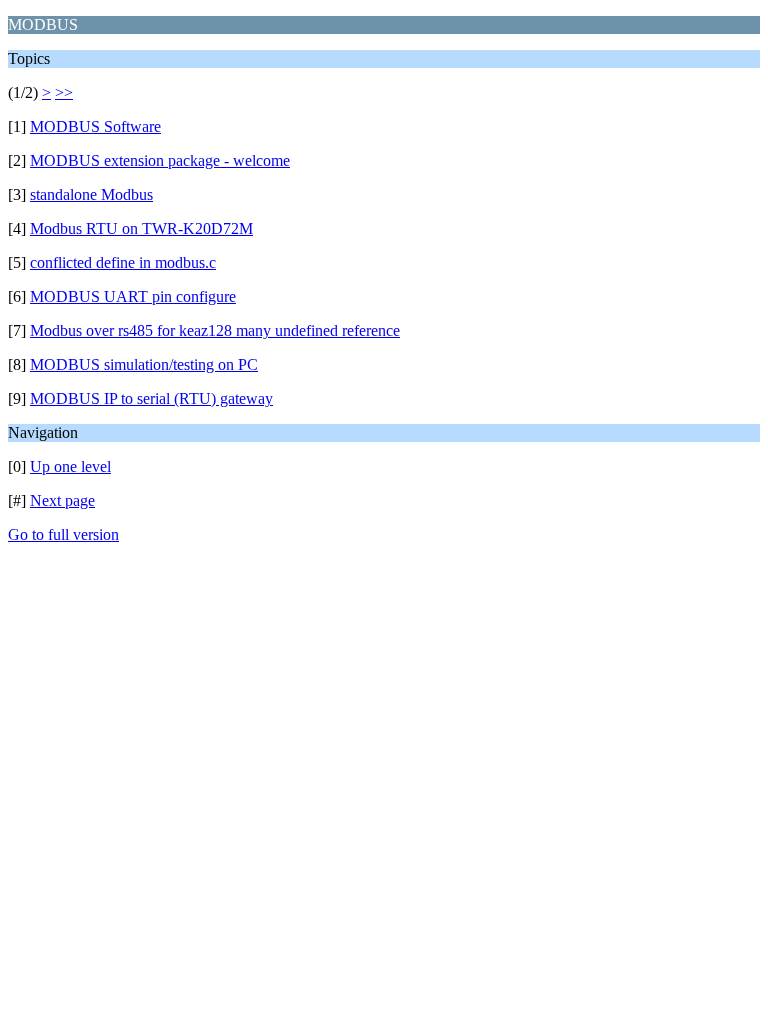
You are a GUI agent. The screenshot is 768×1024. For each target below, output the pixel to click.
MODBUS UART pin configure (133, 296)
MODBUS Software (95, 126)
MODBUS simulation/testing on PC (144, 364)
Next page (62, 500)
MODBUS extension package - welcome (160, 160)
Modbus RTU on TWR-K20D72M (141, 228)
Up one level (70, 466)
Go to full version (63, 534)
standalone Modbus (91, 194)
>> (64, 92)
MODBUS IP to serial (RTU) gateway (151, 398)
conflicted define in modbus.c (123, 262)
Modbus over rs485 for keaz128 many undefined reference (215, 330)
